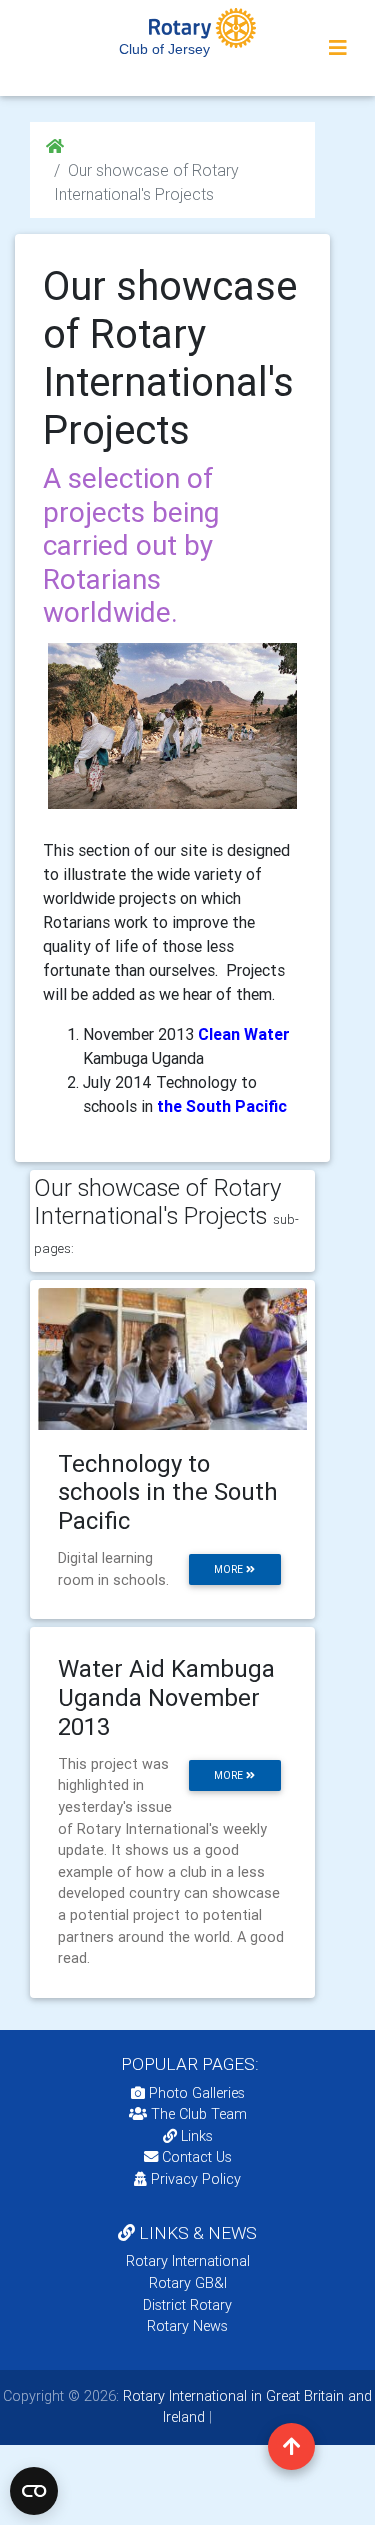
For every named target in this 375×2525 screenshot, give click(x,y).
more (230, 1569)
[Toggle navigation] (338, 48)
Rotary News (187, 2326)
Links (197, 2136)
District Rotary (187, 2305)
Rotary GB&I (188, 2283)
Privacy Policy (196, 2179)
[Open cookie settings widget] (34, 2491)
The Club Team (199, 2114)
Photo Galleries (195, 2093)
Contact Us (195, 2157)
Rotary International (188, 2261)
